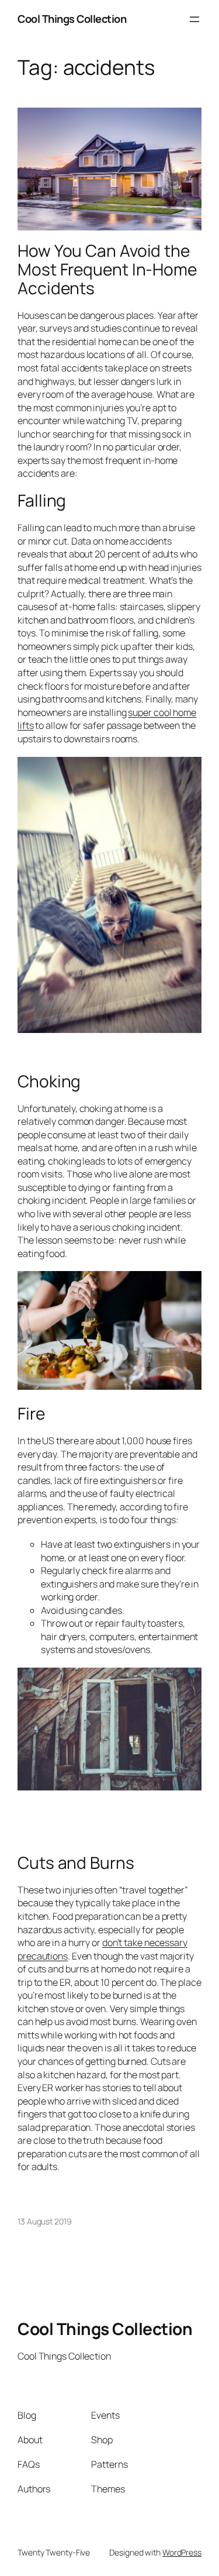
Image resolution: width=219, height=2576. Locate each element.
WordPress (182, 2552)
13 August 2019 (45, 2221)
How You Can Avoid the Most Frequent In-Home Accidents (107, 269)
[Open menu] (194, 19)
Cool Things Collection (72, 19)
